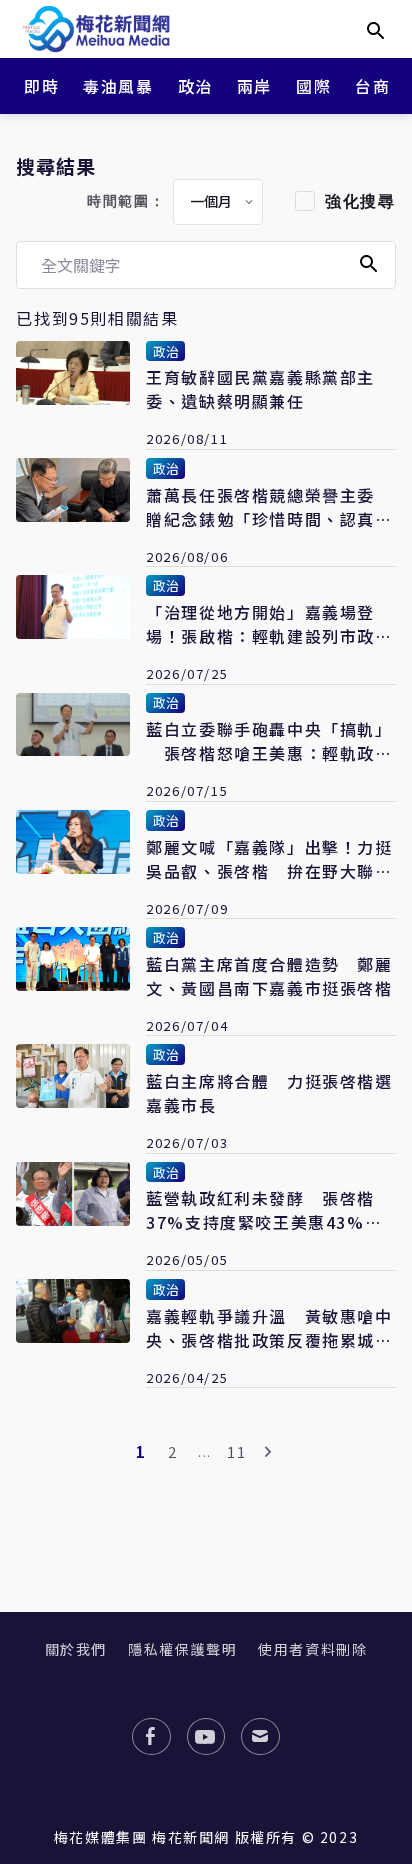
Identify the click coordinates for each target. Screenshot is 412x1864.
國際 (313, 86)
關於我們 (76, 1649)
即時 (41, 86)
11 (236, 1451)
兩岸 (254, 86)
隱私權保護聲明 (182, 1649)
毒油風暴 (118, 86)
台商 (372, 86)
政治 (195, 86)
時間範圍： (126, 201)
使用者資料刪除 (312, 1649)
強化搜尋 (360, 201)
